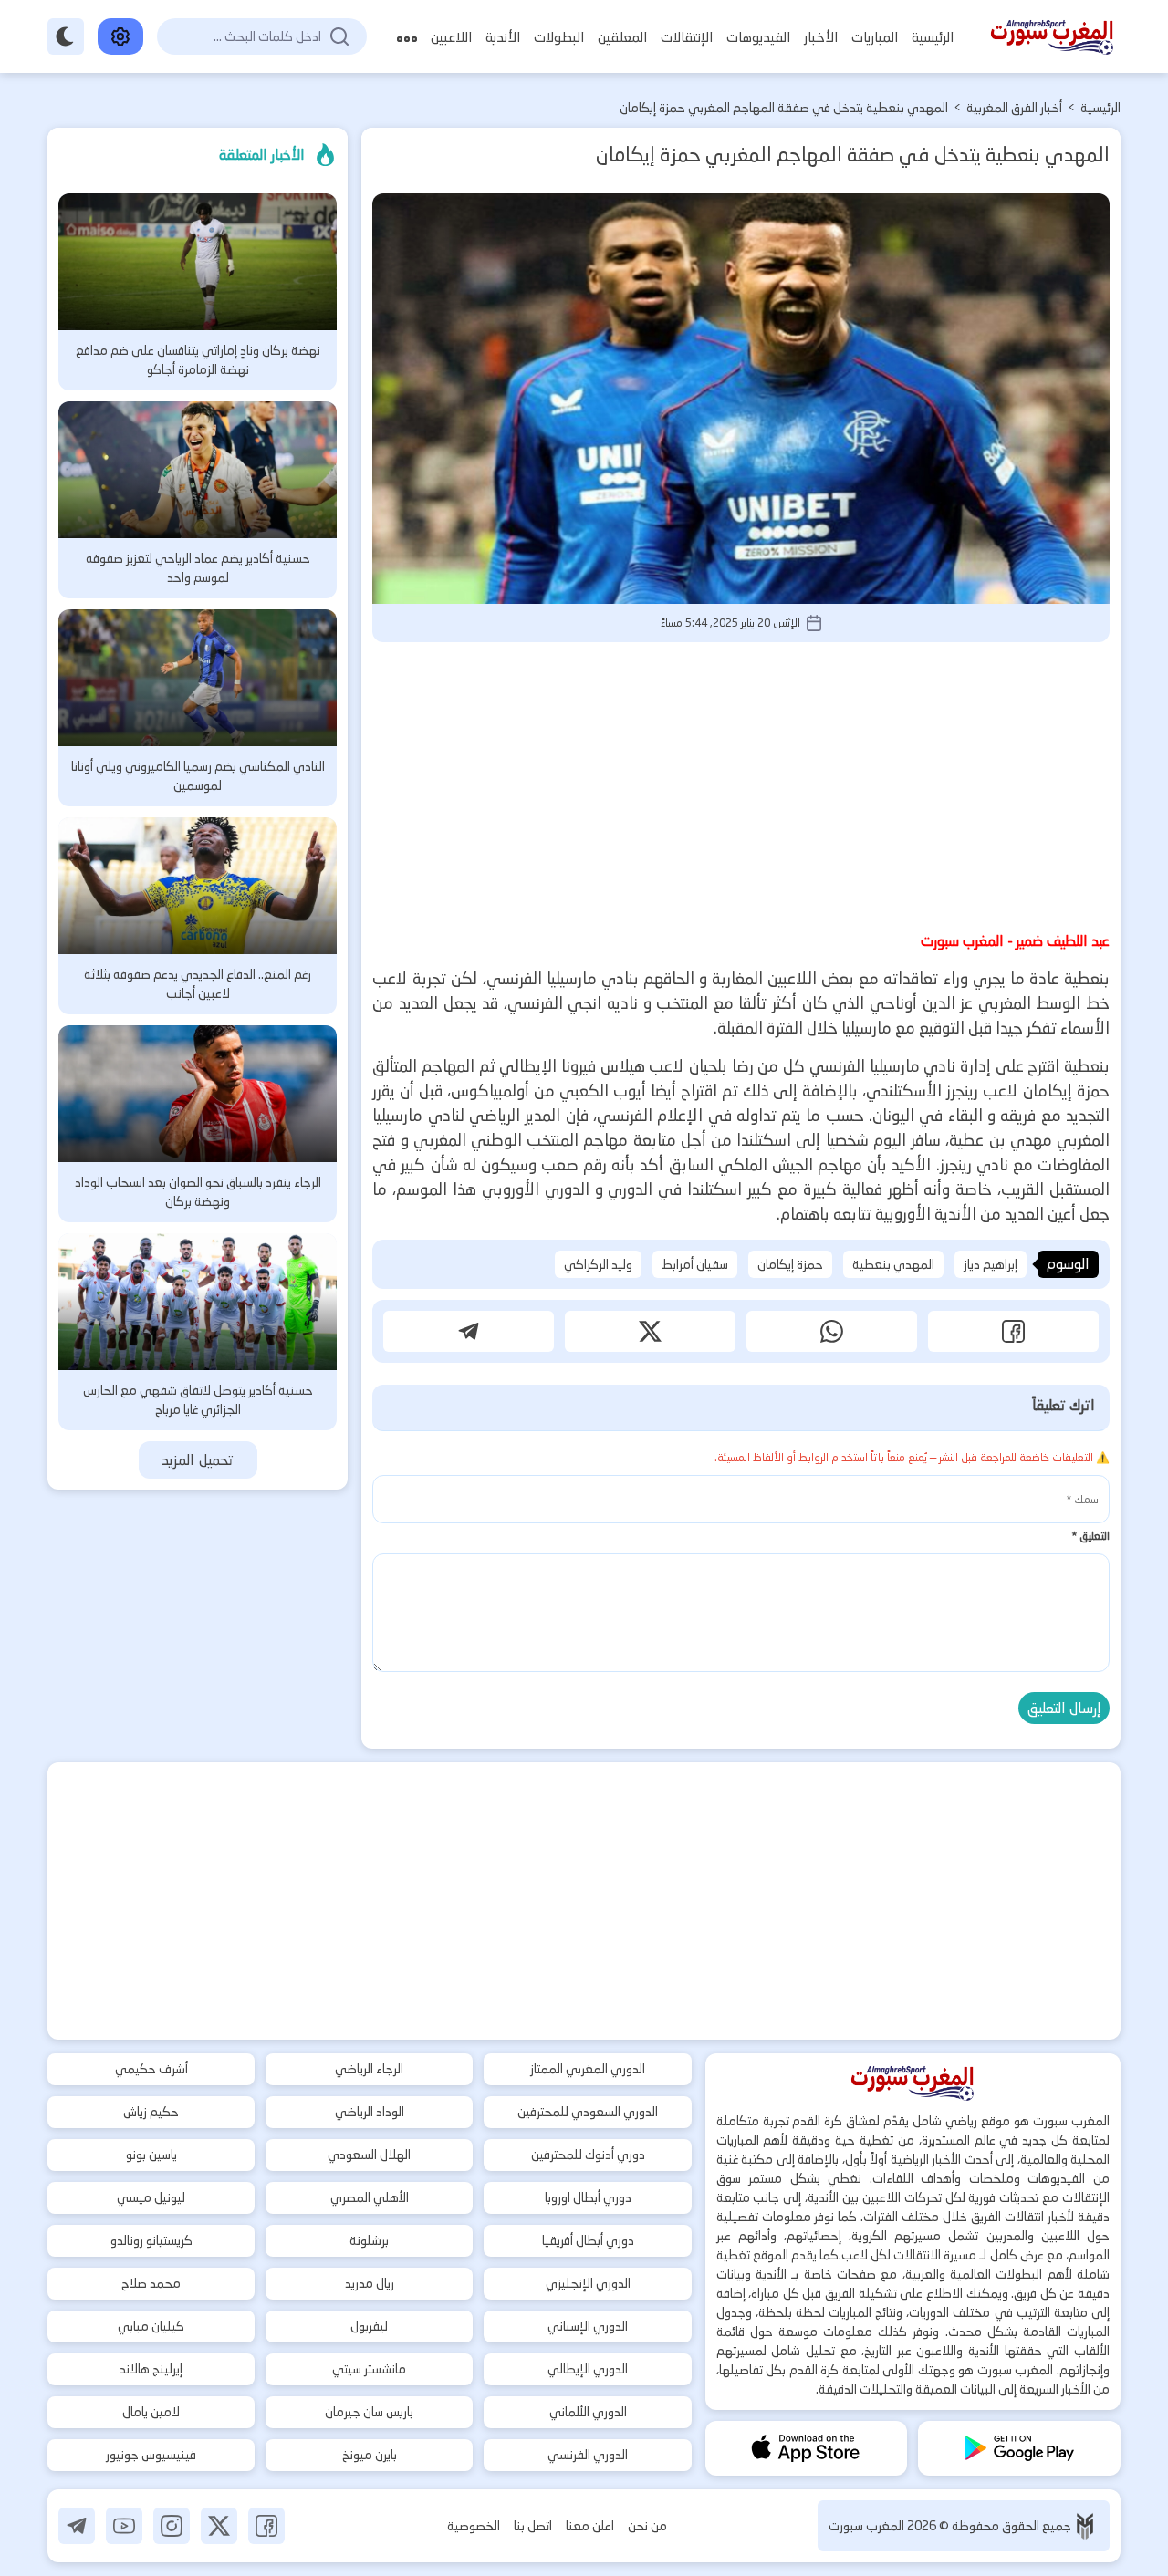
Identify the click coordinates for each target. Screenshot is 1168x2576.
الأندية (503, 37)
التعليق (1090, 1536)
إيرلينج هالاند (151, 2369)
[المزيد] (407, 37)
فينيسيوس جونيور (151, 2455)
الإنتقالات (687, 37)
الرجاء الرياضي (369, 2069)
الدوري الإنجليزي (588, 2283)
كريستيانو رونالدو (151, 2240)
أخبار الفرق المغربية (1014, 108)
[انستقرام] (172, 2526)
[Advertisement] (741, 784)
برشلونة (369, 2240)
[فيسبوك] (266, 2526)
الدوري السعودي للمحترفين (588, 2112)
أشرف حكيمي (151, 2069)
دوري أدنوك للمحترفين (588, 2155)
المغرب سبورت (868, 2526)
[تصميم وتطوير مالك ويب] (1085, 2526)
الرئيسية (933, 37)
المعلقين (622, 37)
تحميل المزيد (198, 1460)
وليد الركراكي (598, 1264)
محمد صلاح (151, 2283)
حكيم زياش (151, 2112)
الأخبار (821, 37)
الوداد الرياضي (370, 2112)
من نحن (647, 2526)
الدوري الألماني (588, 2412)
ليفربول (369, 2326)
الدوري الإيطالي (588, 2369)
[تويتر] (219, 2526)
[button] (1013, 1331)
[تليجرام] (77, 2526)
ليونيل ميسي (151, 2197)
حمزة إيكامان (790, 1264)
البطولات (559, 37)
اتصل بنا (533, 2526)
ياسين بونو (151, 2155)
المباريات (875, 37)
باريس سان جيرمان (369, 2412)
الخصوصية (474, 2526)
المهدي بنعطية (893, 1264)
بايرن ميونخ (370, 2455)
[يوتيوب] (124, 2526)
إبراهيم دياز (991, 1264)
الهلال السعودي (369, 2155)
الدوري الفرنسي (588, 2455)
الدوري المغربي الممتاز (588, 2069)
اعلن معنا (590, 2526)
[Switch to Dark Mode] (66, 36)
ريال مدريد (370, 2283)
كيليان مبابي (151, 2326)
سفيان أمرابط (695, 1264)
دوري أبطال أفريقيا (588, 2240)
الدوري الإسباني (588, 2326)
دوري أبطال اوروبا (588, 2197)
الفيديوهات (758, 37)
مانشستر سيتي (369, 2369)
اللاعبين (451, 37)
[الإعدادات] (120, 36)
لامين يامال (151, 2412)
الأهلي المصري (370, 2197)
